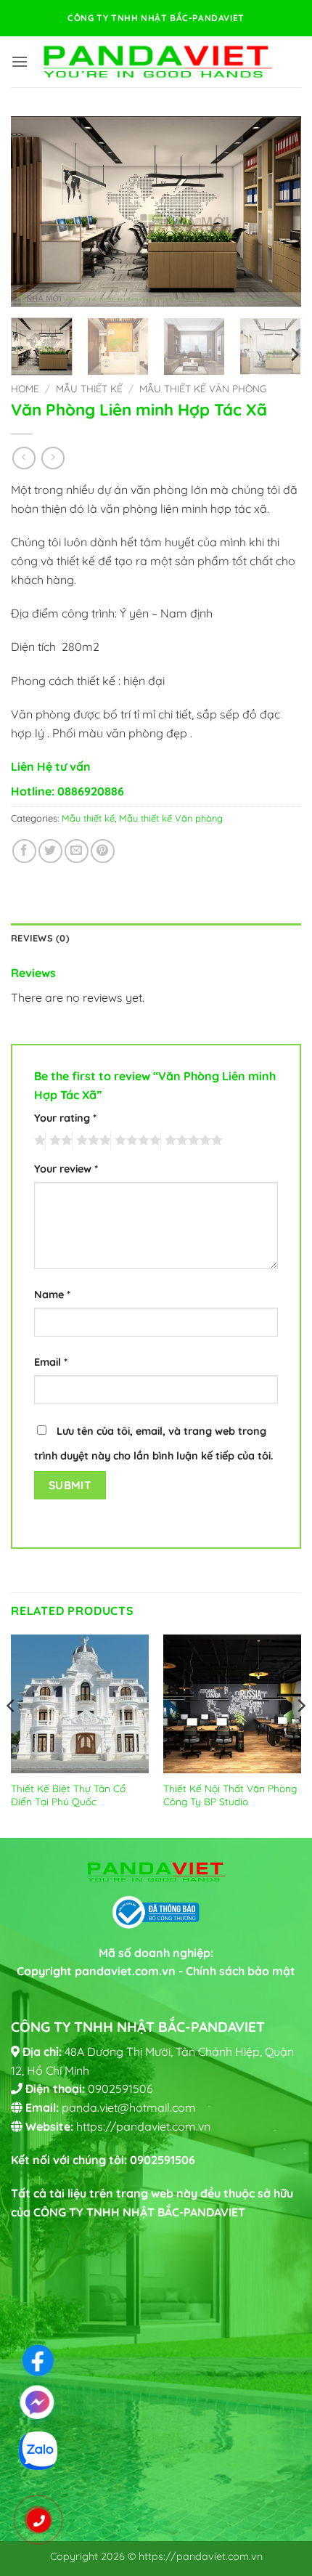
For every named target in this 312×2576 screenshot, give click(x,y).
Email (51, 1362)
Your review (66, 1169)
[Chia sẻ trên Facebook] (24, 851)
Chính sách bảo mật (241, 1971)
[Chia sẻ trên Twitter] (50, 851)
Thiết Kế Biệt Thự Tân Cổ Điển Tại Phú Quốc (68, 1795)
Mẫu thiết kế (89, 388)
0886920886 (91, 791)
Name (52, 1295)
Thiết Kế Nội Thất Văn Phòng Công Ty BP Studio (230, 1795)
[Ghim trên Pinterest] (103, 851)
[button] (20, 61)
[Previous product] (53, 458)
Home (25, 388)
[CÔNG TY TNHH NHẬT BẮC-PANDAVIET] (157, 61)
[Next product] (24, 458)
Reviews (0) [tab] (40, 938)
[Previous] (35, 211)
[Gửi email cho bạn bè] (77, 851)
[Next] (277, 211)
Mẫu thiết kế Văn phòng (203, 388)
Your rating (65, 1118)
